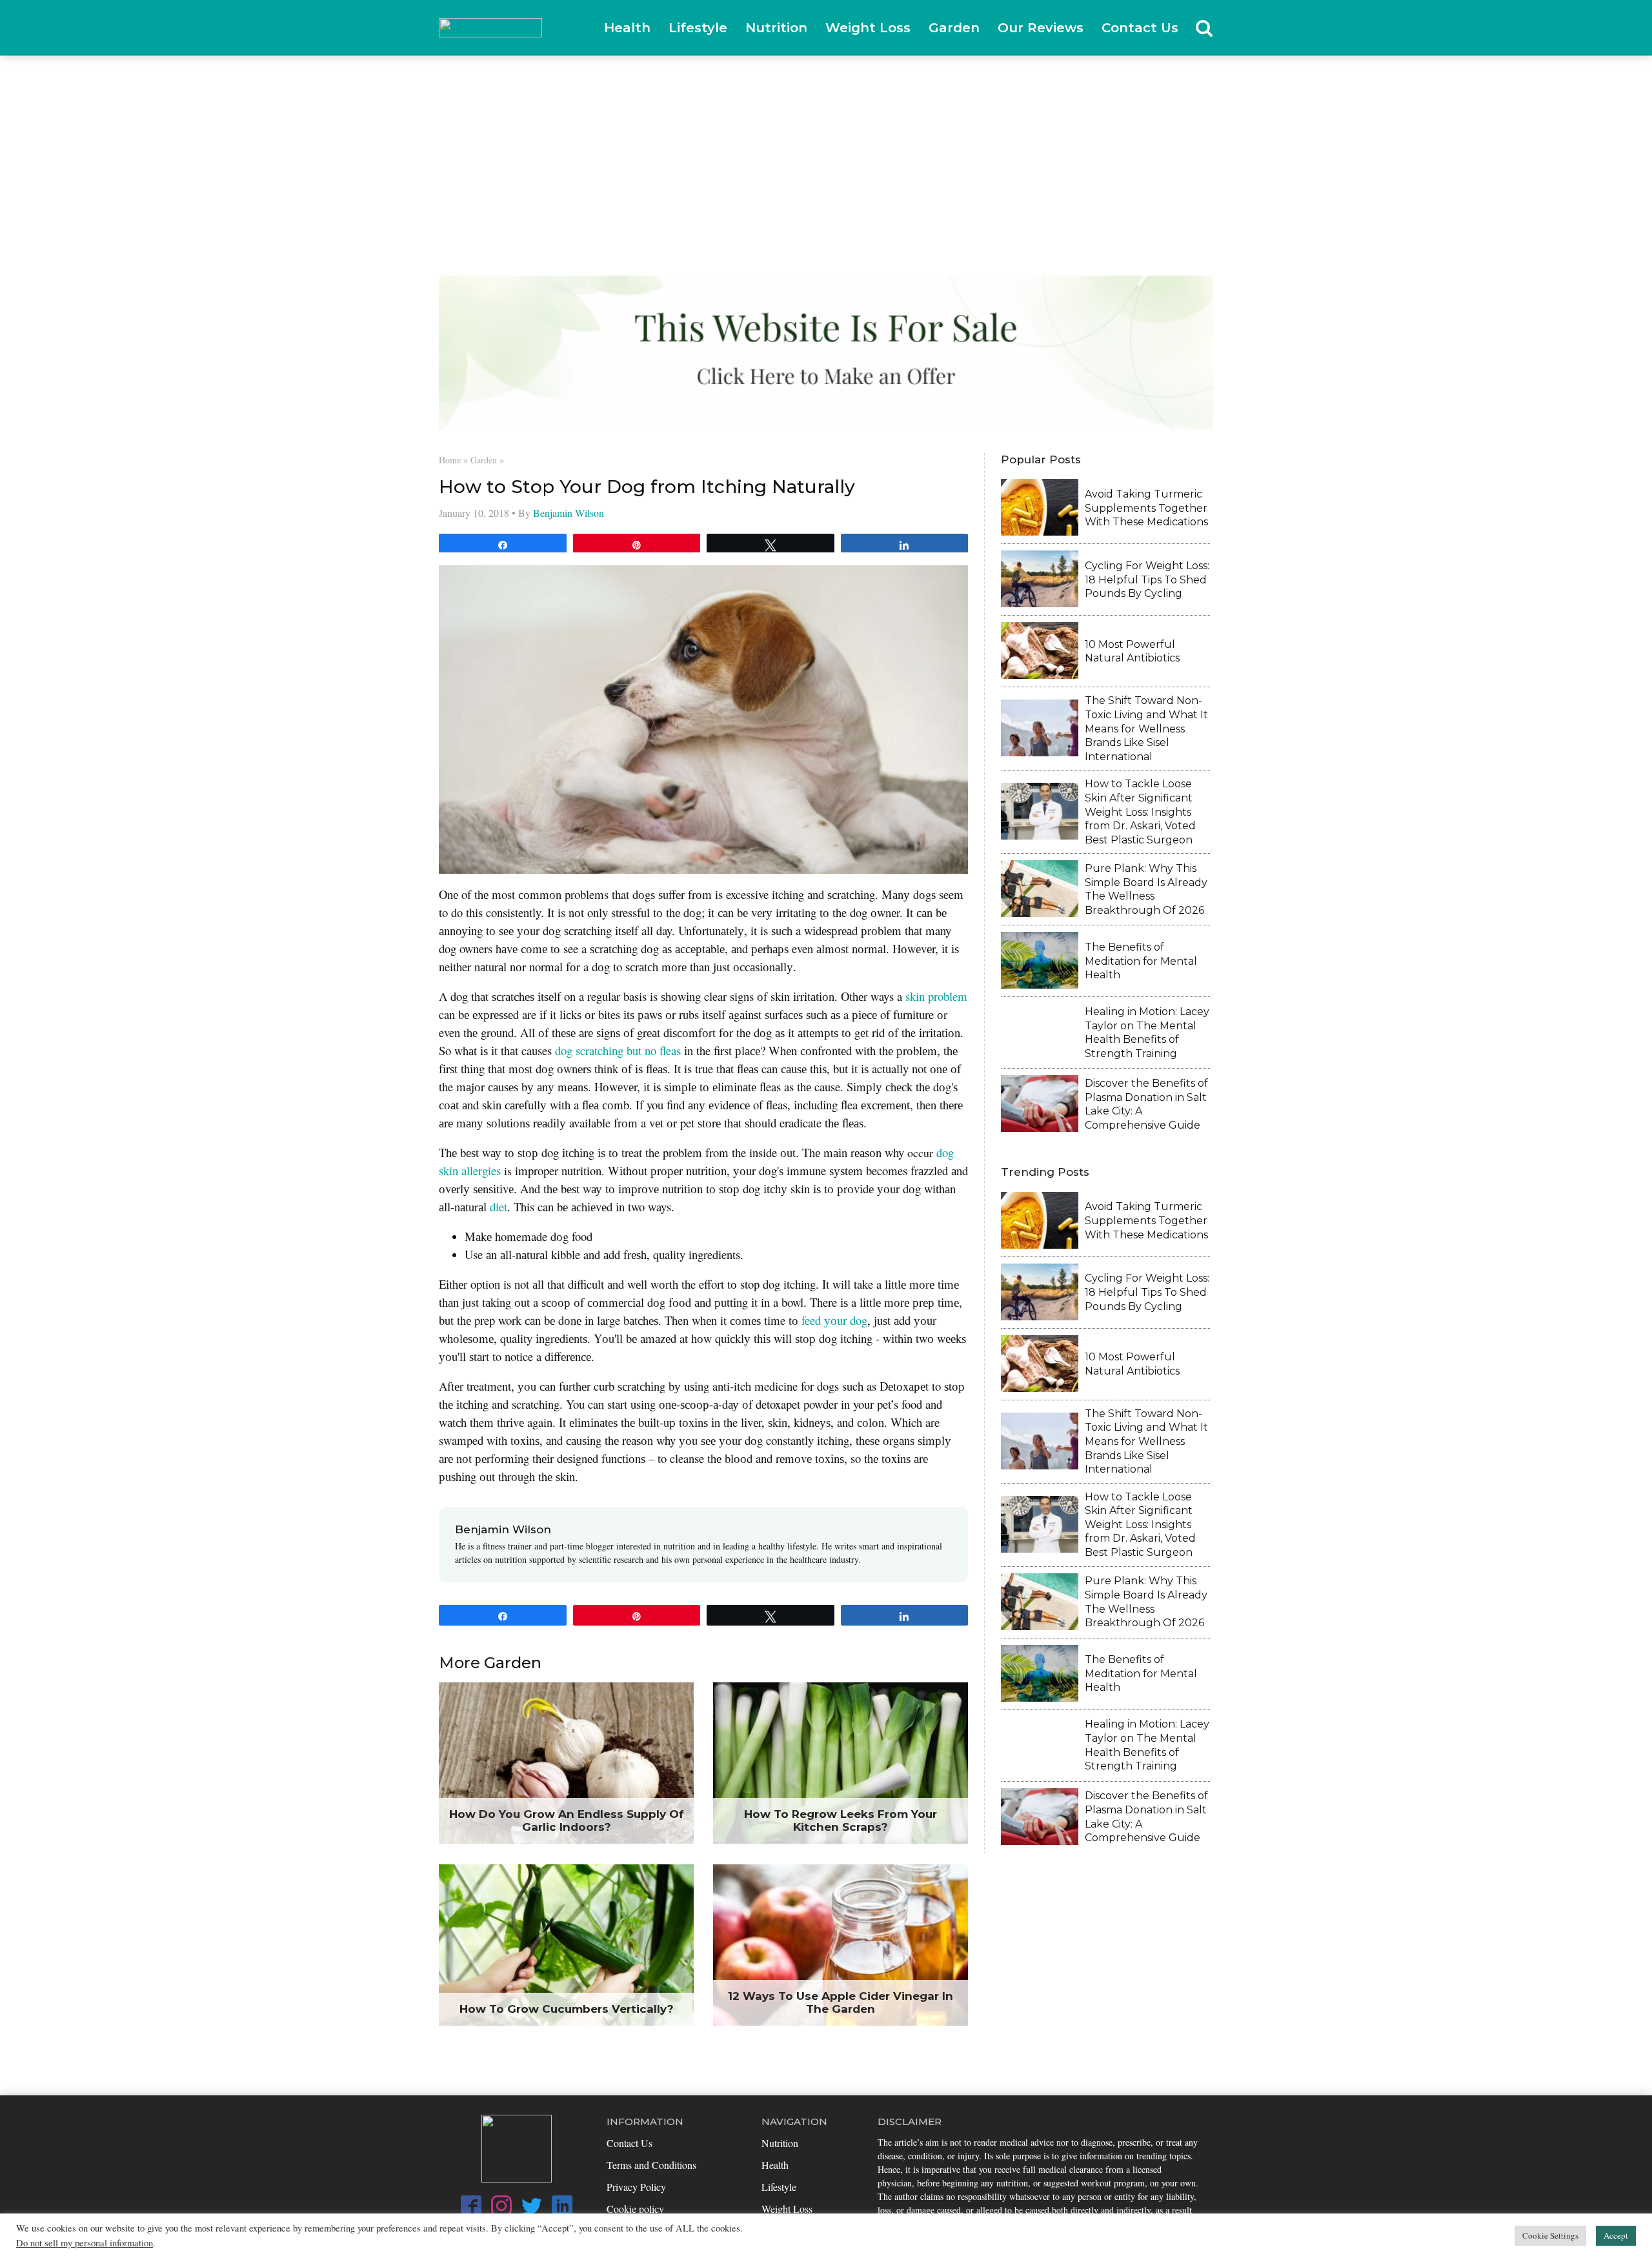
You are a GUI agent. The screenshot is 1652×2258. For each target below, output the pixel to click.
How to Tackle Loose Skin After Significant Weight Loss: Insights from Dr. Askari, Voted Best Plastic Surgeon (1140, 811)
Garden (954, 28)
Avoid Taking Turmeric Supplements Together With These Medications (1146, 508)
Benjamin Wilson (569, 513)
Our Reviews (1041, 28)
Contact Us (1140, 28)
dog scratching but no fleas (618, 1050)
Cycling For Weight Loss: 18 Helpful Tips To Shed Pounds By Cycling (1147, 580)
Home (450, 460)
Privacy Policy (636, 2187)
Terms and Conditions (651, 2165)
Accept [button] (1616, 2235)
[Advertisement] (826, 153)
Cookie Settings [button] (1550, 2235)
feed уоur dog (834, 1320)
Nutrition (776, 28)
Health (627, 28)
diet (499, 1206)
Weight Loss (868, 28)
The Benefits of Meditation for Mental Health (1141, 961)
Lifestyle (698, 28)
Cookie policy (635, 2209)
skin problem (936, 996)
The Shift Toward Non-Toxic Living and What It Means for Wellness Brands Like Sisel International (1146, 728)
